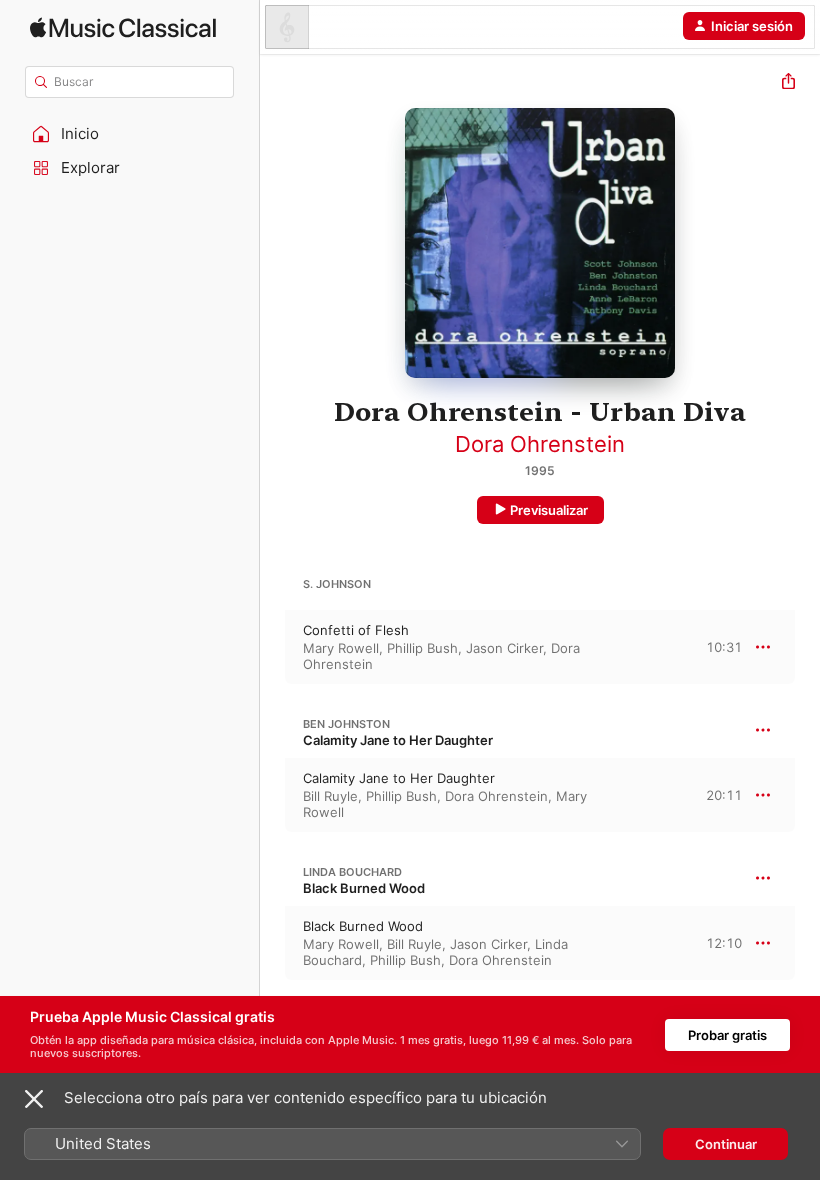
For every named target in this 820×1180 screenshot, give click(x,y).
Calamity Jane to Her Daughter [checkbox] (399, 778)
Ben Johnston (346, 724)
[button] (130, 134)
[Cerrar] (34, 1099)
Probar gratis (727, 1035)
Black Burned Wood (364, 888)
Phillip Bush (422, 648)
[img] (123, 27)
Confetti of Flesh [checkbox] (356, 630)
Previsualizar (549, 510)
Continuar (726, 1144)
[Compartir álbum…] (788, 83)
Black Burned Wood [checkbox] (363, 926)
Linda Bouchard (352, 872)
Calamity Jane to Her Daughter (398, 740)
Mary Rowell (341, 648)
